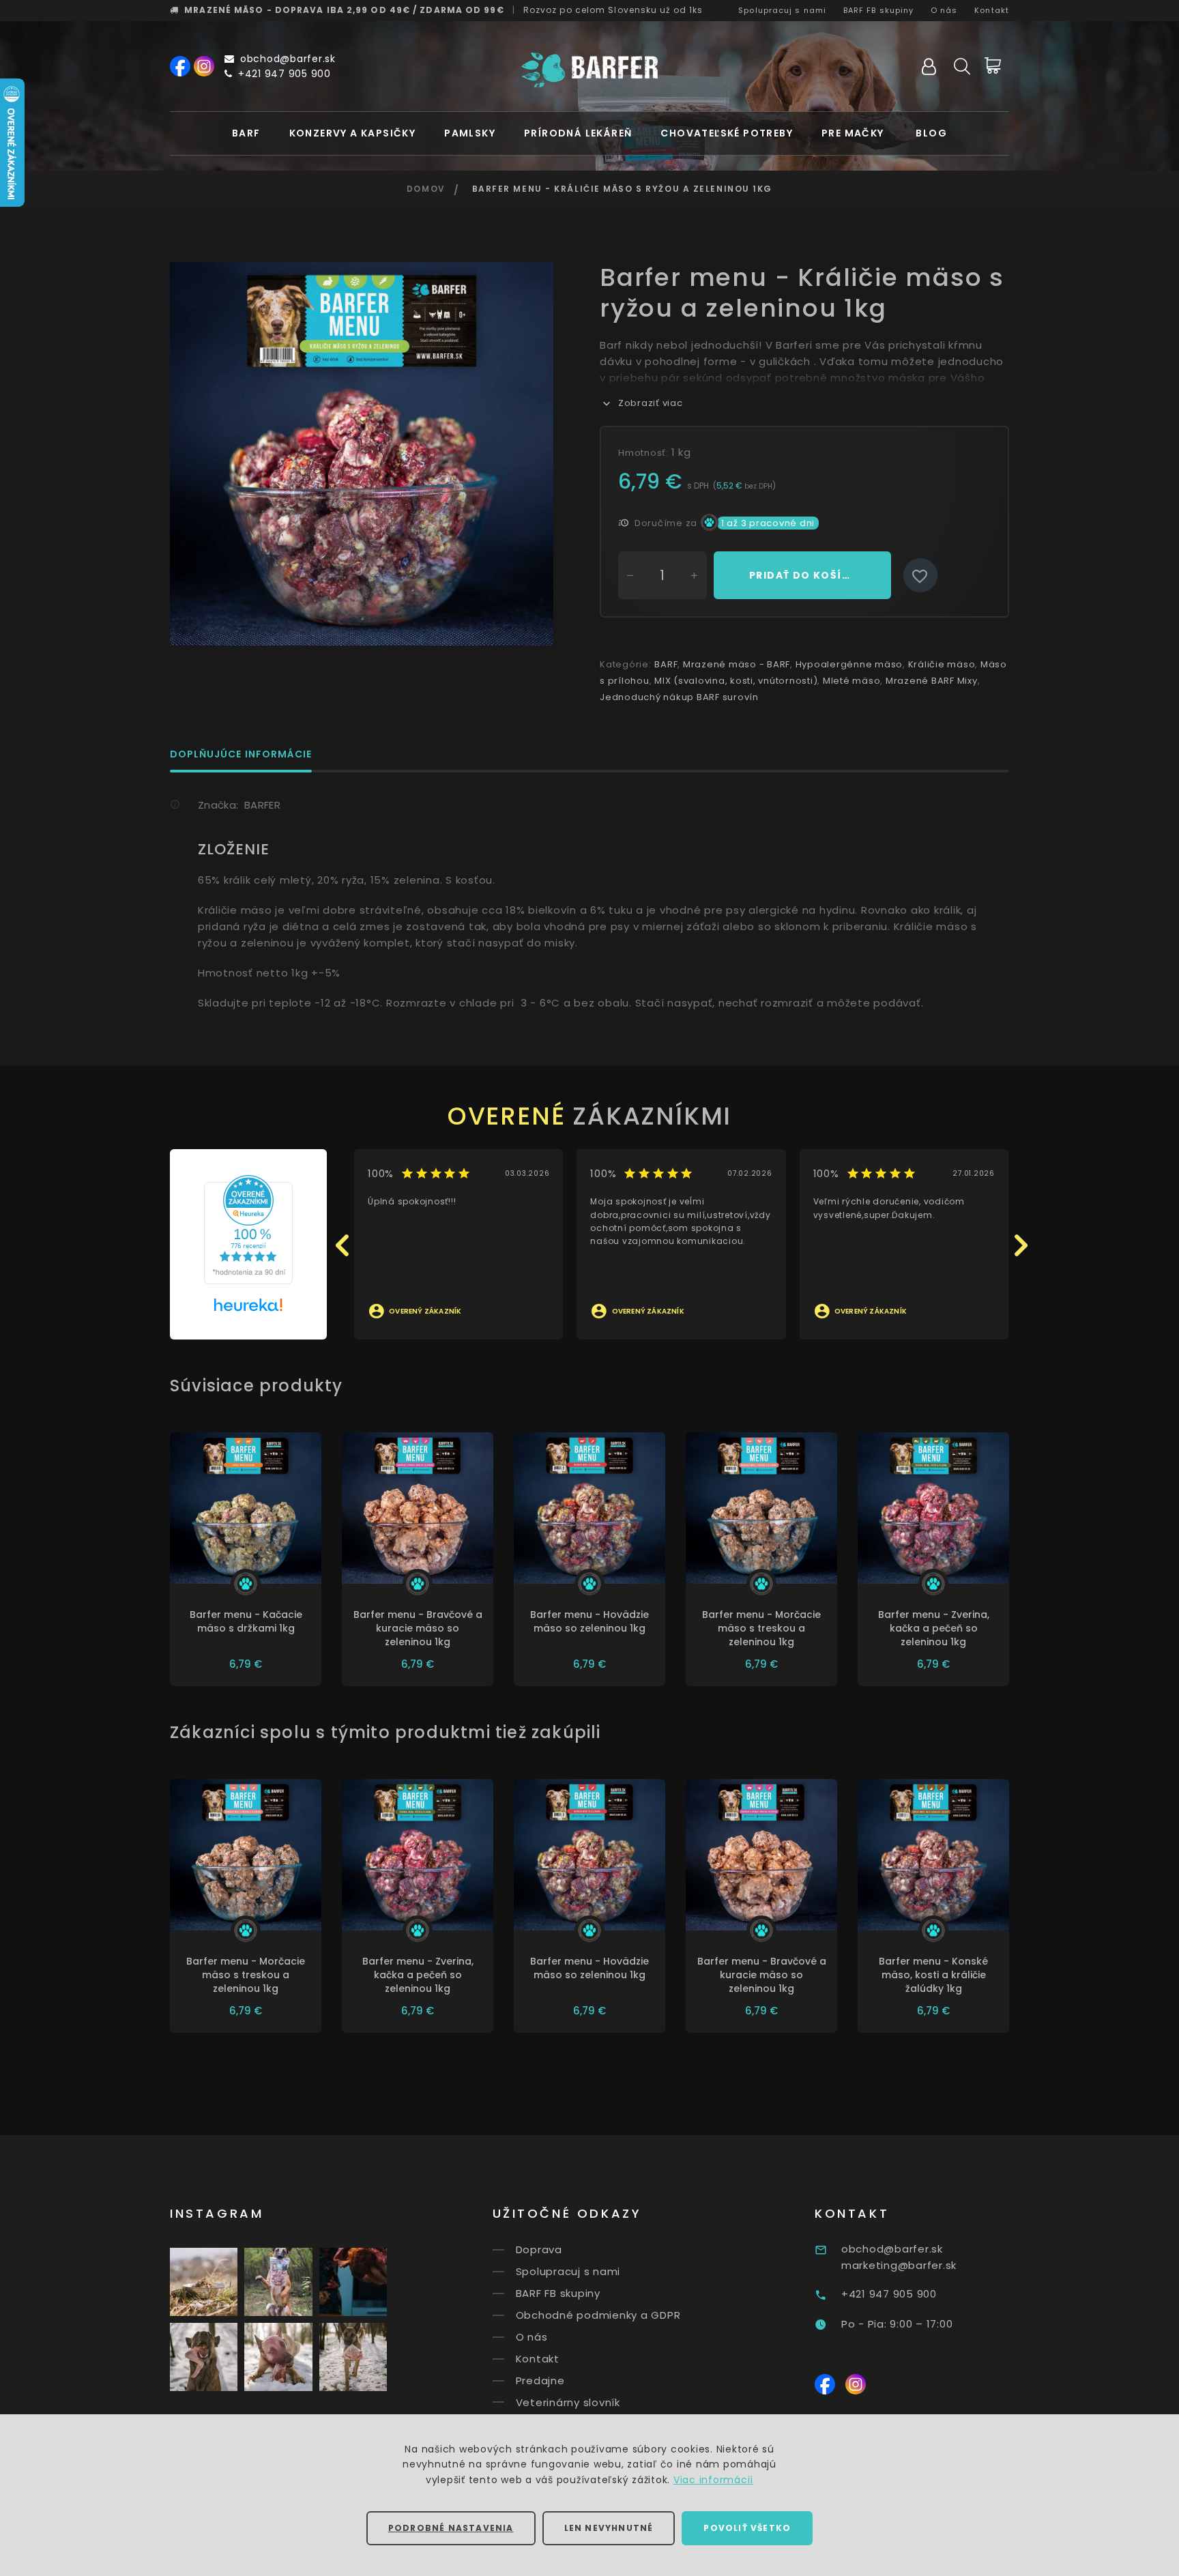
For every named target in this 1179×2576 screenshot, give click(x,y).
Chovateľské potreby (727, 133)
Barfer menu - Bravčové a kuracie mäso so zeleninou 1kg (418, 1628)
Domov (426, 189)
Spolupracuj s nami (782, 10)
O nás (944, 10)
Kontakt (992, 10)
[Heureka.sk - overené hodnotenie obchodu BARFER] (248, 1229)
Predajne (540, 2380)
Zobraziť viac (651, 403)
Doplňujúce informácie (241, 755)
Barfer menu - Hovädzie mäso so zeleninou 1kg (589, 1621)
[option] (362, 454)
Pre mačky (853, 133)
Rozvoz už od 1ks (613, 10)
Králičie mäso (942, 664)
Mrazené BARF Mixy (932, 681)
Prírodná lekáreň (578, 133)
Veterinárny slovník (568, 2402)
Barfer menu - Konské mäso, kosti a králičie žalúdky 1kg (933, 1975)
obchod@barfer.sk (288, 59)
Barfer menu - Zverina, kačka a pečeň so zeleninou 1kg (934, 1628)
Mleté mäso (852, 681)
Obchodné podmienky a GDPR (598, 2315)
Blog (931, 133)
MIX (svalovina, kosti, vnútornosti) (736, 681)
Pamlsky (470, 133)
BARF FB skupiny (879, 10)
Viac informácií (713, 2480)
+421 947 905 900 (285, 74)
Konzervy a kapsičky (353, 133)
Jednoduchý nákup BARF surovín (679, 697)
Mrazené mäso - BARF (737, 664)
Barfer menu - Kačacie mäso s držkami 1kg (246, 1621)
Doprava (539, 2249)
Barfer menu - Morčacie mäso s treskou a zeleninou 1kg (761, 1628)
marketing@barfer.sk (899, 2265)
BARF (246, 133)
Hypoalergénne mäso (849, 664)
